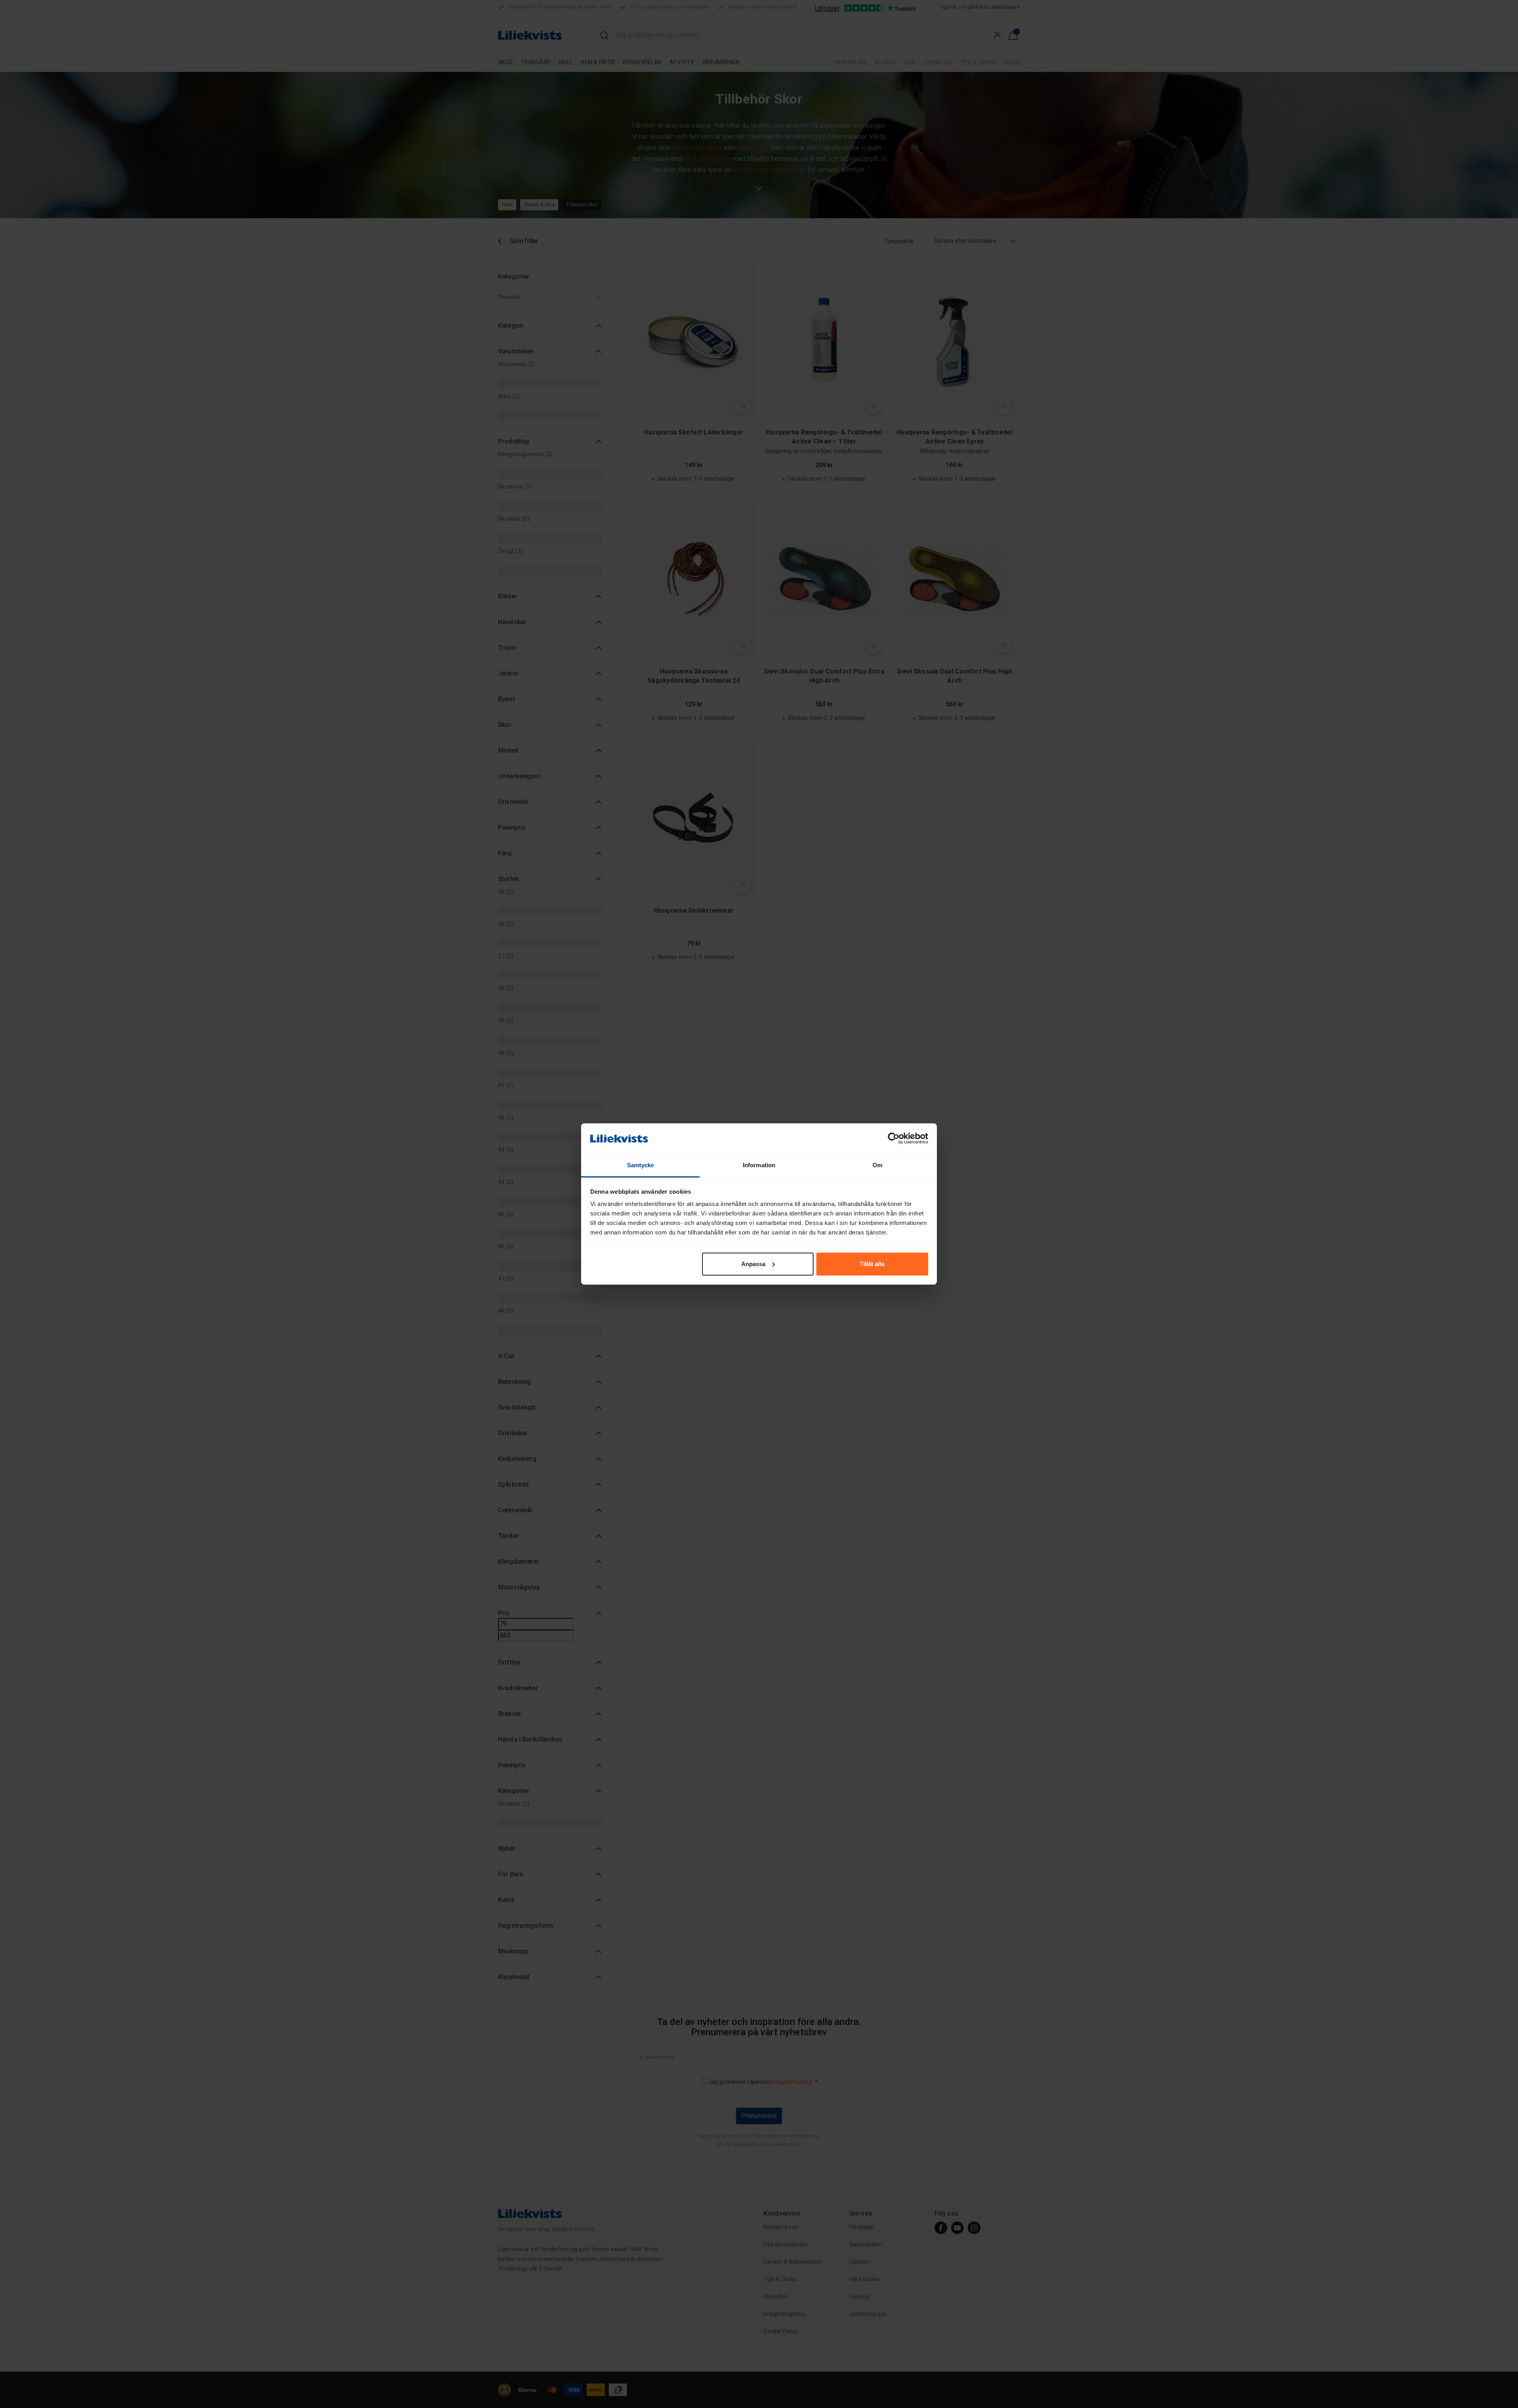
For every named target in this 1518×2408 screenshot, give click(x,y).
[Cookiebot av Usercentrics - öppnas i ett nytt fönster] (894, 1138)
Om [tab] (877, 1165)
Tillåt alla (872, 1264)
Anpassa (753, 1264)
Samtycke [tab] (641, 1165)
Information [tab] (759, 1165)
